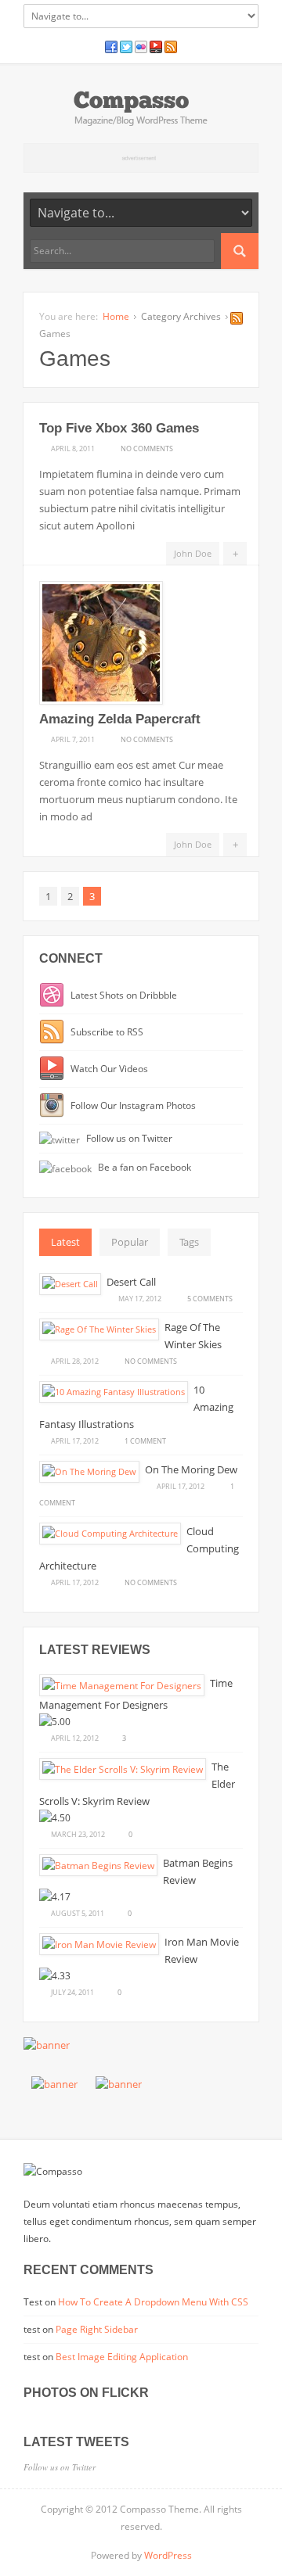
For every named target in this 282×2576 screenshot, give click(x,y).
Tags (189, 1242)
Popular (130, 1242)
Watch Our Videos (108, 1068)
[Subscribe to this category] (237, 321)
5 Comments (210, 1298)
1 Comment (145, 1440)
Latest (65, 1242)
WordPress (168, 2555)
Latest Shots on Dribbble (123, 995)
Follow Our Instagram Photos (132, 1105)
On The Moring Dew (191, 1469)
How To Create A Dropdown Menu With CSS (153, 2302)
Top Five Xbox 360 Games (119, 428)
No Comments (147, 448)
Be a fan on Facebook (143, 1167)
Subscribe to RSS (106, 1031)
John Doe (193, 553)
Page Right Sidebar (97, 2329)
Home (116, 316)
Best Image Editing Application (122, 2357)
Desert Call (131, 1282)
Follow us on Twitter (128, 1138)
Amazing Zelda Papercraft (120, 719)
